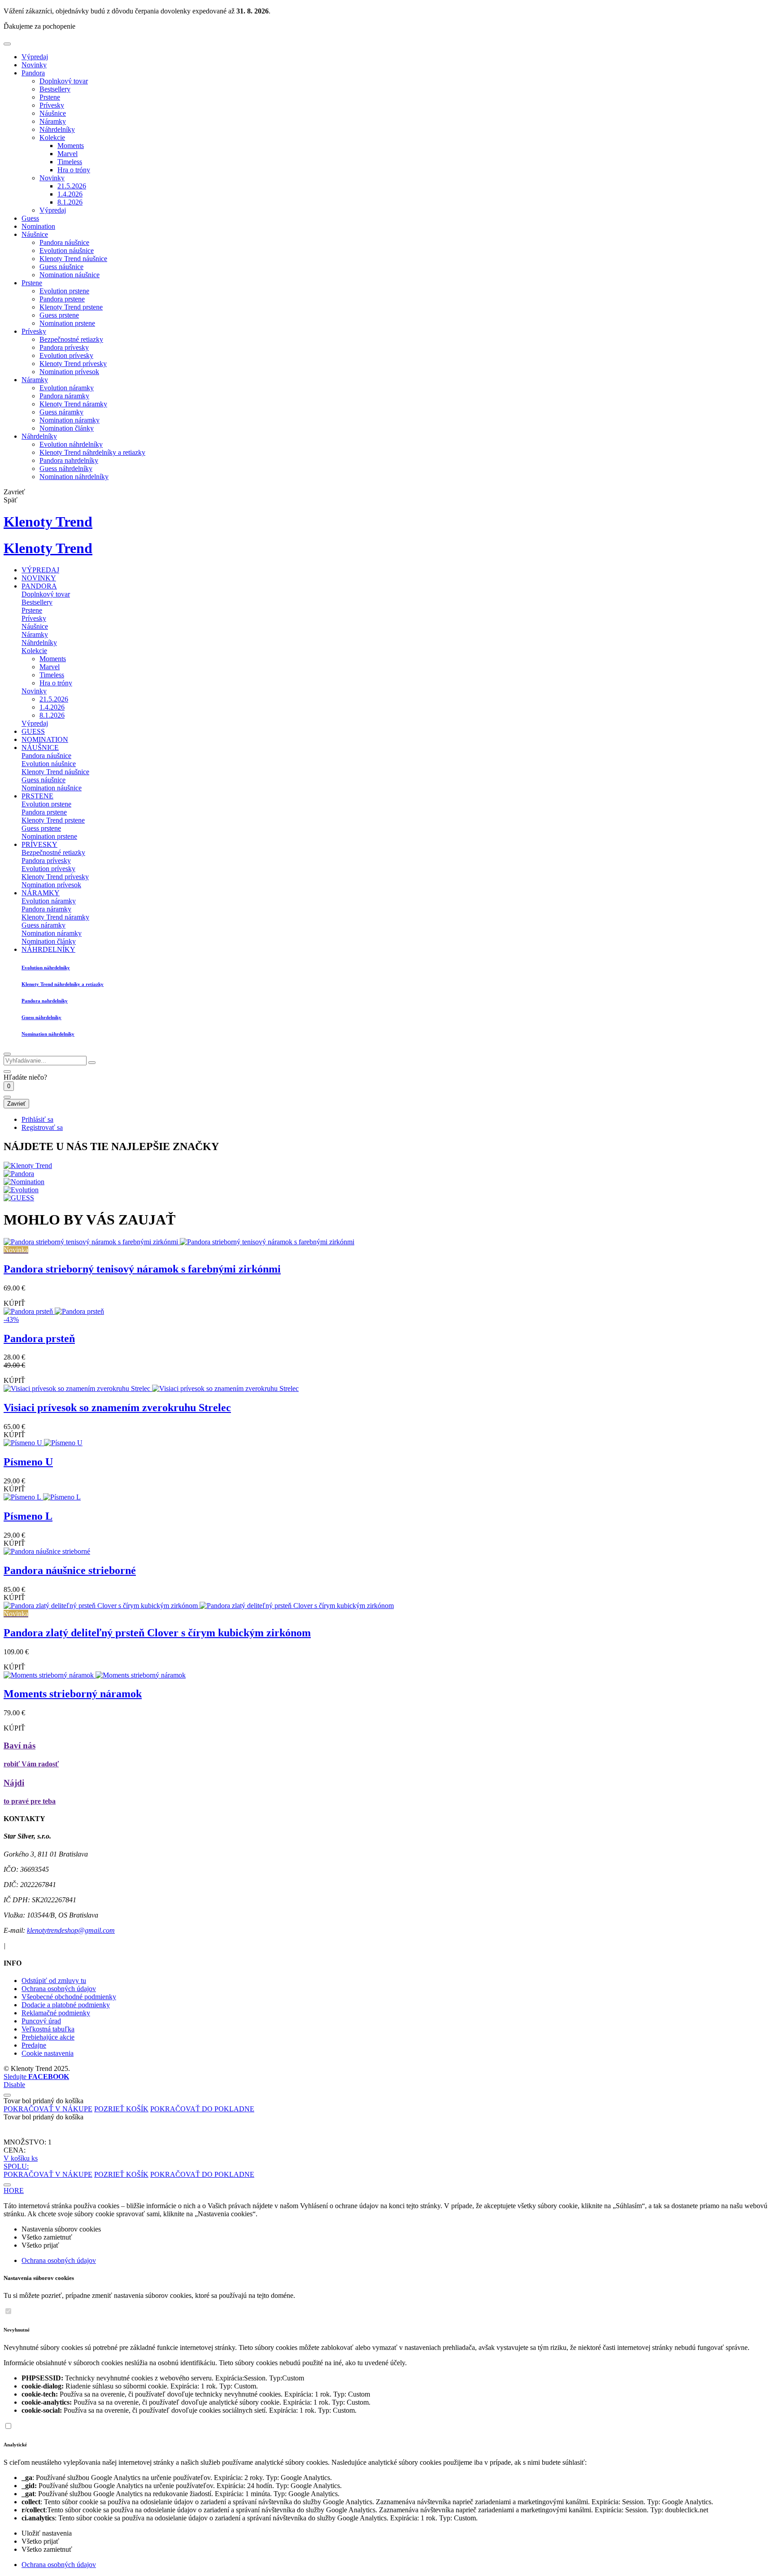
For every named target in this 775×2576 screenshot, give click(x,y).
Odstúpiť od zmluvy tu (54, 1981)
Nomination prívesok (69, 372)
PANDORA (39, 586)
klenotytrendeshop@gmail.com (71, 1930)
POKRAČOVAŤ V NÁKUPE (48, 2109)
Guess (30, 218)
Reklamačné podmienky (56, 2013)
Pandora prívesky (64, 347)
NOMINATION (45, 739)
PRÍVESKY (39, 844)
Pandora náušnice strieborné (70, 1570)
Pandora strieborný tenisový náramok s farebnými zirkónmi (142, 1269)
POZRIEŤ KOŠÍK (121, 2109)
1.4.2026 (70, 194)
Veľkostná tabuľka (48, 2029)
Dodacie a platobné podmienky (66, 2005)
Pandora (33, 73)
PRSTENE (37, 796)
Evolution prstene (64, 291)
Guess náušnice (61, 267)
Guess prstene (59, 315)
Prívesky (52, 105)
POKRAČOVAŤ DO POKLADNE (202, 2109)
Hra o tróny (74, 170)
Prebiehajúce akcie (48, 2037)
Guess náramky (61, 412)
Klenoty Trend (48, 522)
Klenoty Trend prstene (71, 307)
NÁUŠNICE (40, 748)
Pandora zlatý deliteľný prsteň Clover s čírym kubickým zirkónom (157, 1633)
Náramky (53, 121)
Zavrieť (16, 1104)
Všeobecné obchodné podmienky (69, 1997)
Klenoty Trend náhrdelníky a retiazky (92, 452)
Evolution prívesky (66, 355)
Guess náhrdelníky (66, 469)
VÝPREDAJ (40, 570)
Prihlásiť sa (37, 1119)
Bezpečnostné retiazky (71, 339)
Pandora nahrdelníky (69, 460)
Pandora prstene (62, 299)
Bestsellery (55, 89)
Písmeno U (28, 1462)
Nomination (38, 226)
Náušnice (53, 113)
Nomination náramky (70, 420)
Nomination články (67, 428)
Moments (71, 146)
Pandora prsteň (39, 1338)
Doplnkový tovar (64, 81)
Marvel (67, 154)
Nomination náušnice (70, 275)
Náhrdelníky (57, 129)
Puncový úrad (41, 2021)
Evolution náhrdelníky (71, 444)
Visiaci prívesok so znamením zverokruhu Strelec (117, 1408)
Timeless (70, 162)
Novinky (34, 65)
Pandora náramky (64, 396)
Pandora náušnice (64, 242)
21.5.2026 (72, 186)
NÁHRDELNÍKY (48, 949)
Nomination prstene (67, 323)
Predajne (34, 2045)
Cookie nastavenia (48, 2053)
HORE (14, 2190)
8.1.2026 (70, 202)
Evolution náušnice (67, 251)
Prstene (50, 97)
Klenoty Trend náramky (73, 404)
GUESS (33, 731)
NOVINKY (39, 578)
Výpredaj (35, 57)
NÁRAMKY (41, 893)
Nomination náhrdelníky (74, 477)
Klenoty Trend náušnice (73, 259)
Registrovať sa (42, 1127)
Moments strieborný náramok (73, 1694)
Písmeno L (28, 1516)
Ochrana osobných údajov (59, 1989)
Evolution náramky (67, 388)
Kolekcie (52, 137)
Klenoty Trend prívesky (73, 364)
